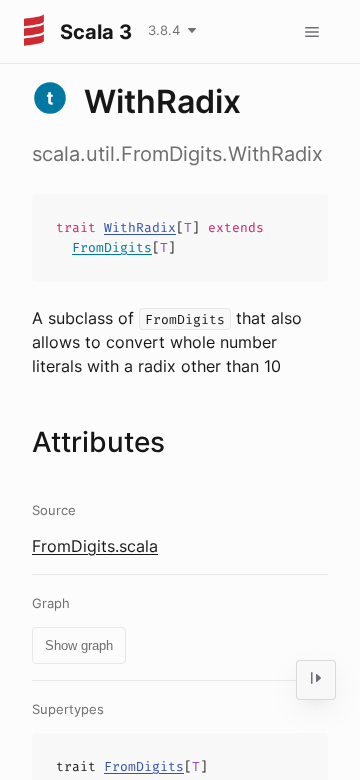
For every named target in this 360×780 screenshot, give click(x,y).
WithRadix (140, 227)
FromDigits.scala (95, 546)
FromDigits (112, 247)
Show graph (79, 645)
